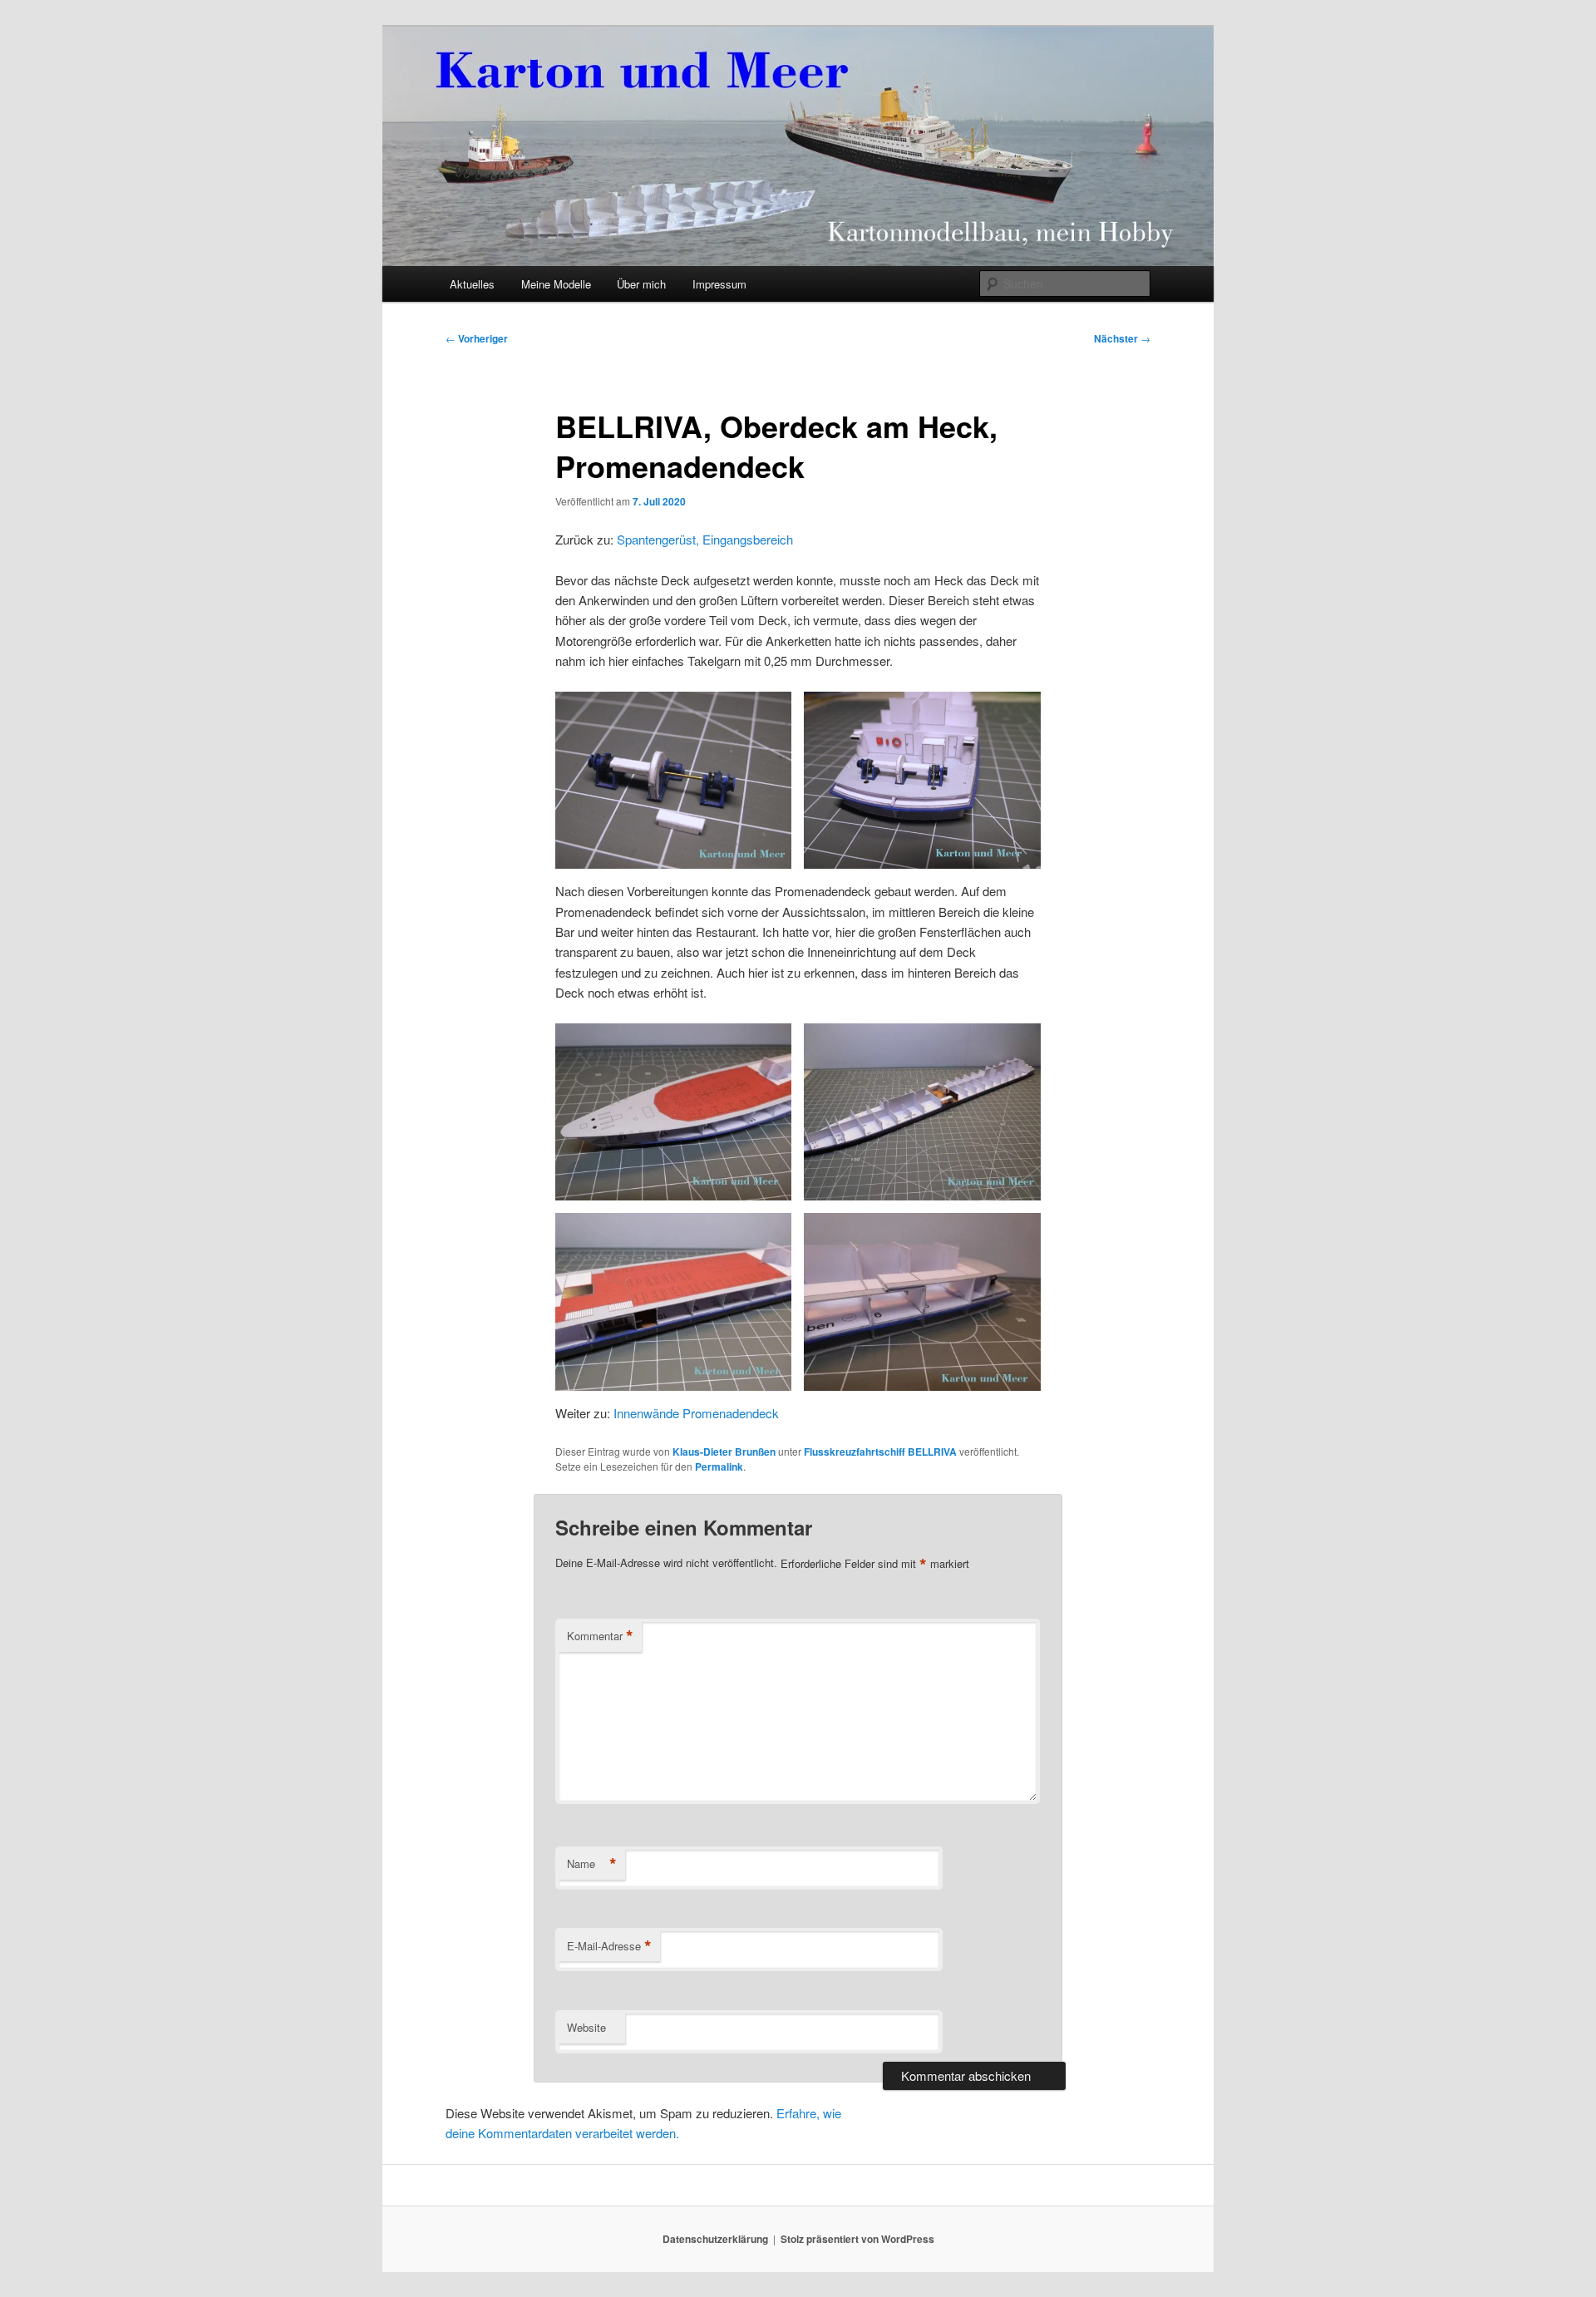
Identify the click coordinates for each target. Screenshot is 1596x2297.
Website (586, 2027)
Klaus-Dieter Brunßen (724, 1452)
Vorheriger (477, 338)
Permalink (719, 1466)
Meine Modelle (556, 284)
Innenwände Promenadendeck (696, 1413)
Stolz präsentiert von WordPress (857, 2239)
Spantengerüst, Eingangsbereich (705, 539)
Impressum (719, 284)
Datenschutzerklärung (715, 2239)
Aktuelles (472, 284)
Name (592, 1864)
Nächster (1122, 338)
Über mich (641, 284)
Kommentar (600, 1636)
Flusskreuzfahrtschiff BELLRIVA (880, 1452)
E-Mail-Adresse (609, 1946)
